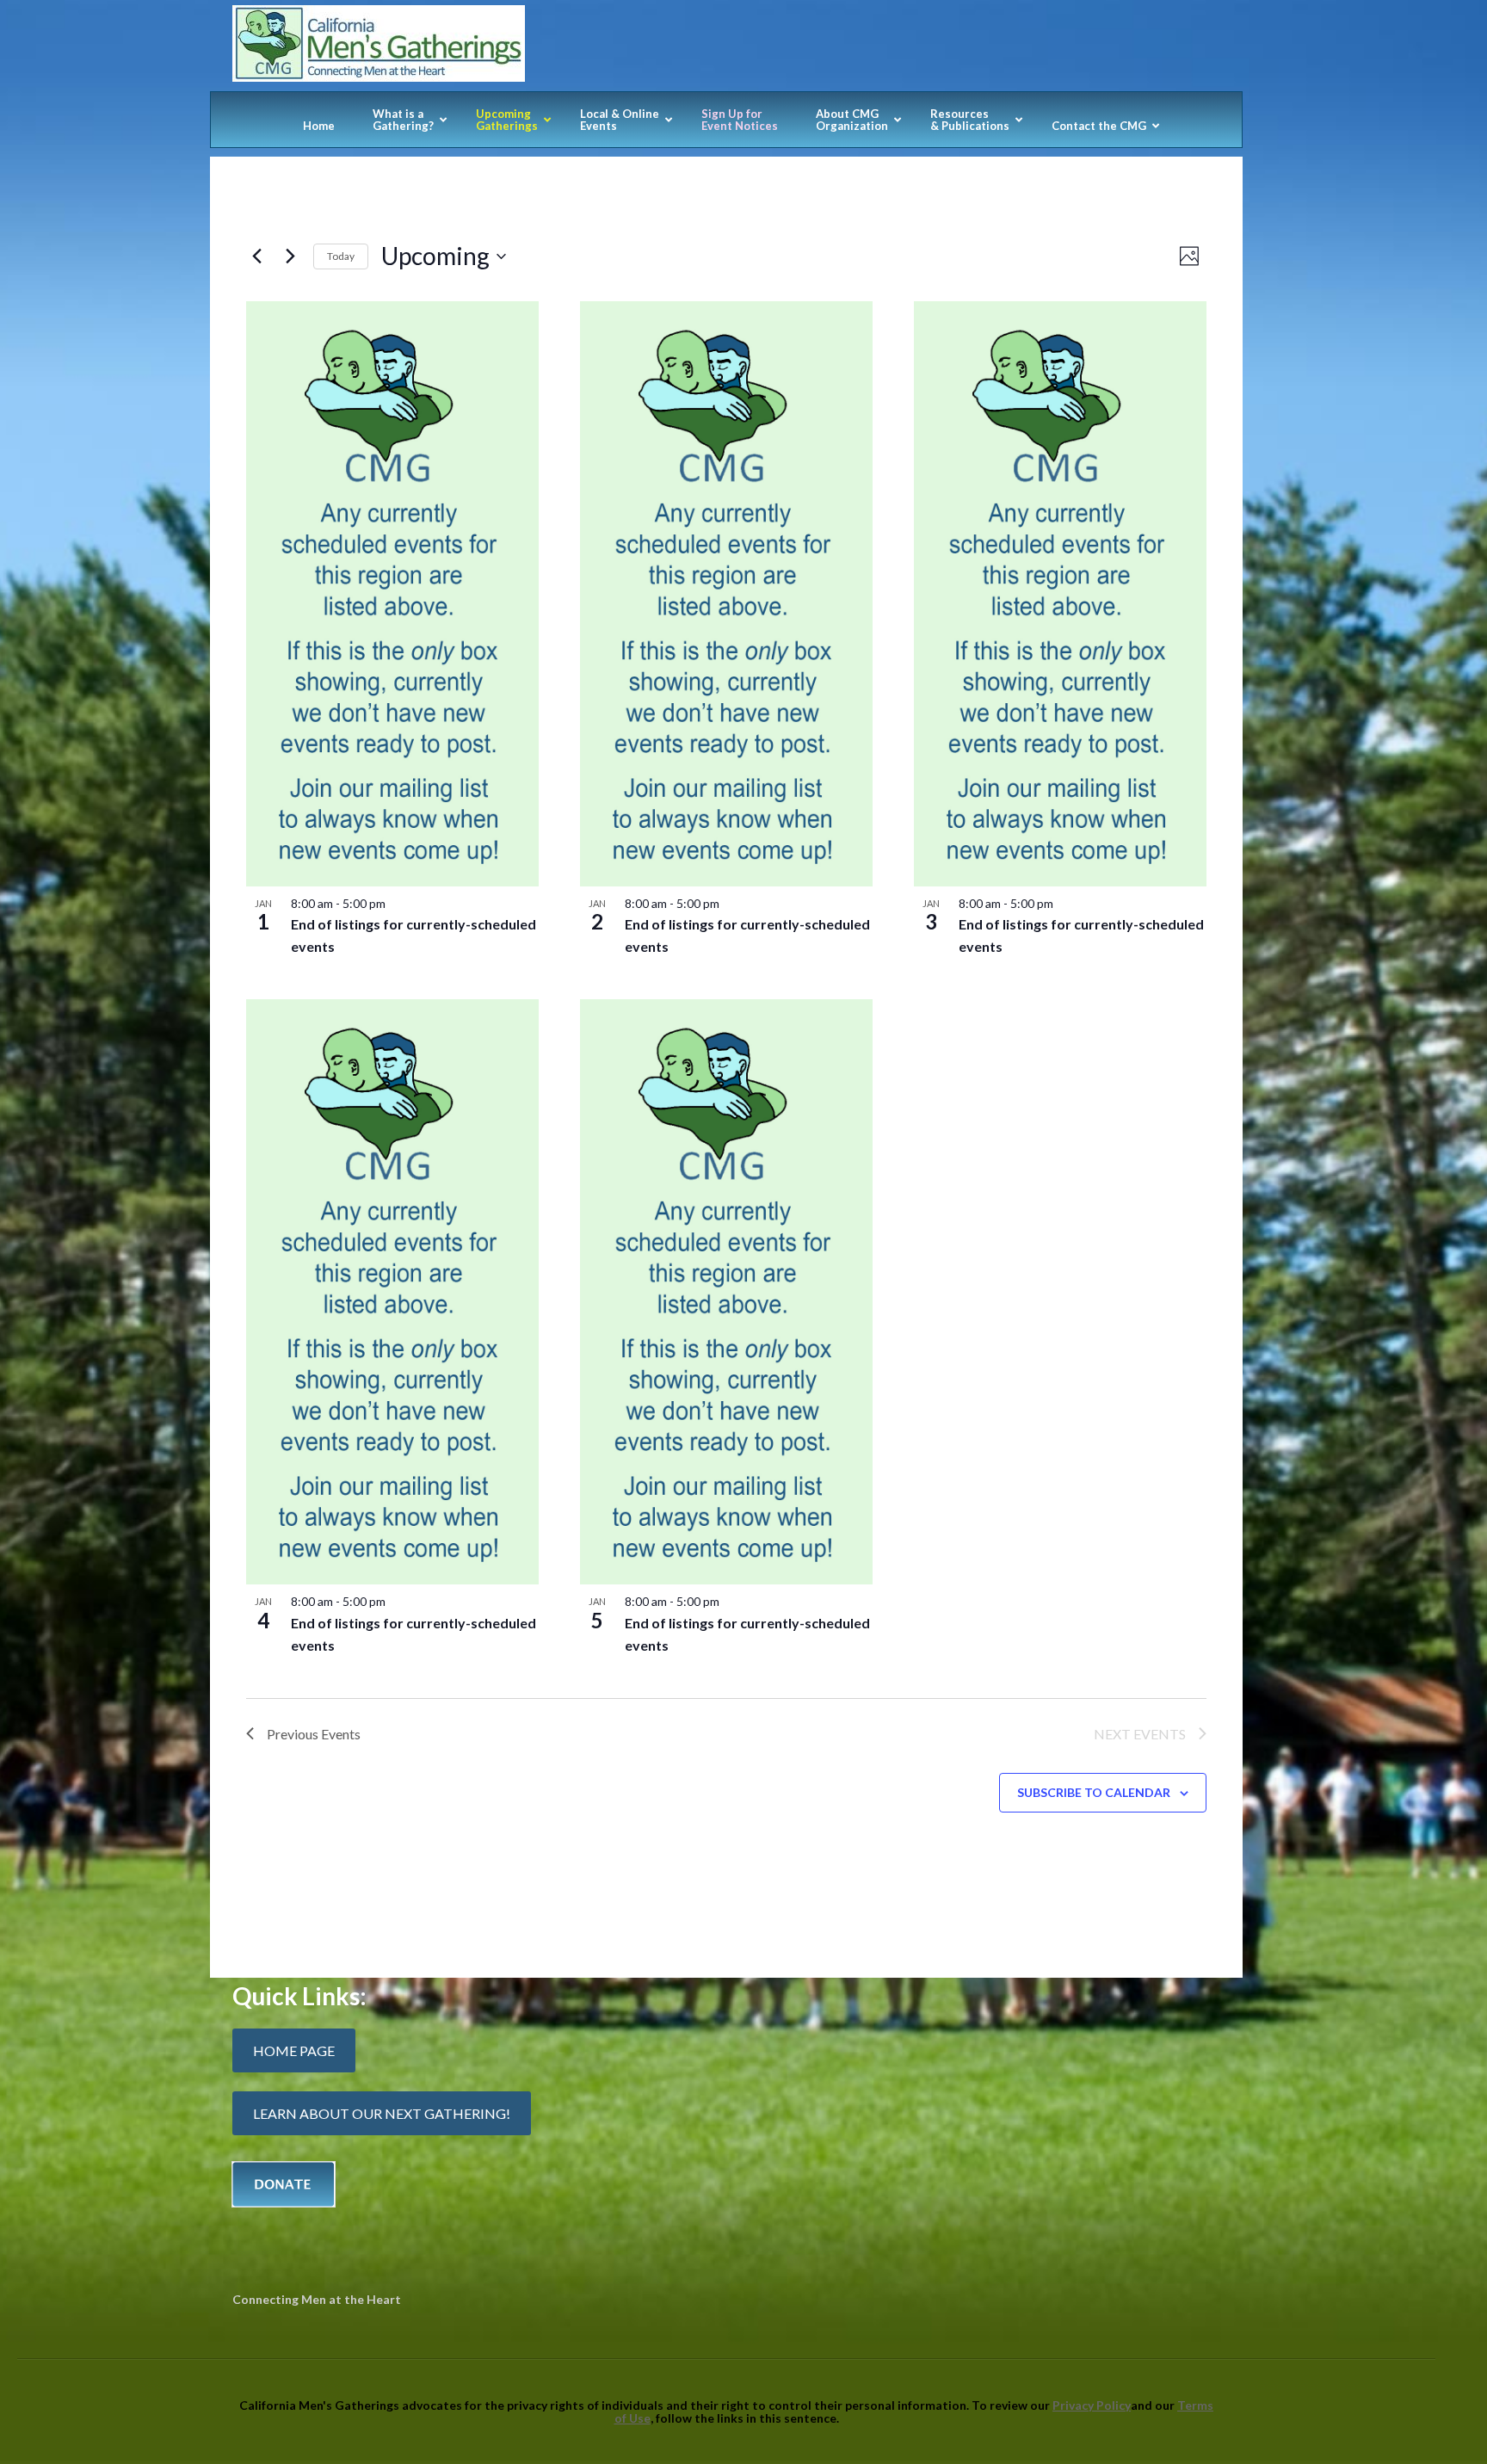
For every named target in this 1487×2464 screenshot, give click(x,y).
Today (341, 256)
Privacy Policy (1092, 2405)
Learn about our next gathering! (382, 2113)
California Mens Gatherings (726, 48)
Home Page (294, 2050)
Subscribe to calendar (1094, 1792)
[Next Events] (290, 256)
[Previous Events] (256, 256)
